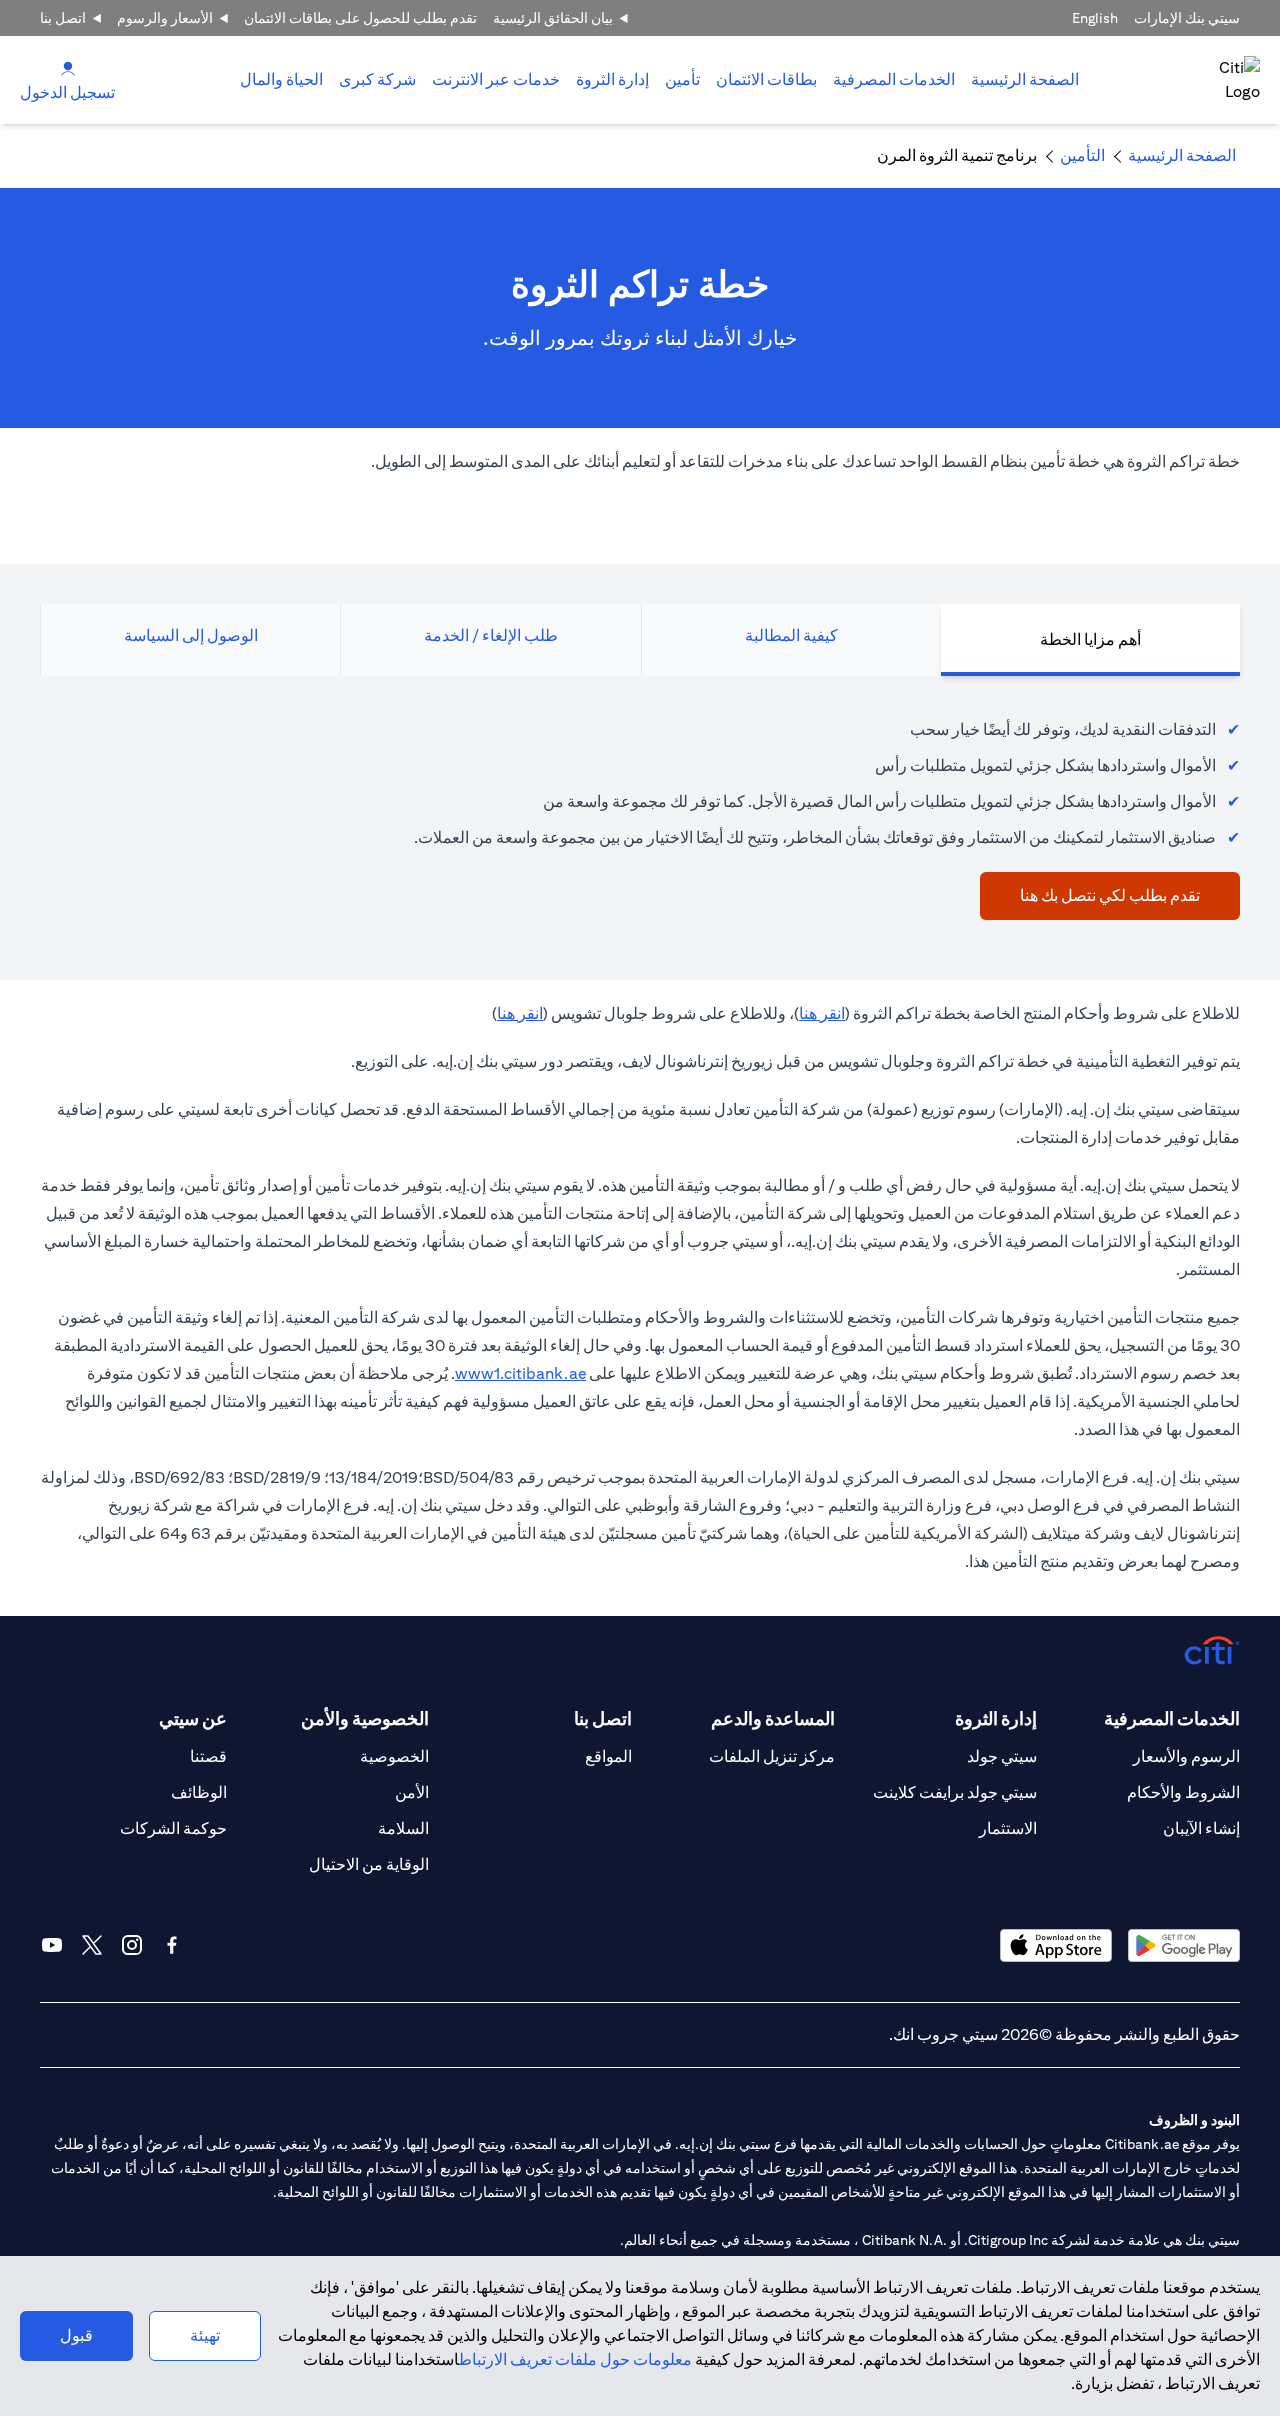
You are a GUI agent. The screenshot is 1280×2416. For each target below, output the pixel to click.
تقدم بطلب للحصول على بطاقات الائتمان (360, 18)
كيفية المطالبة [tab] (791, 635)
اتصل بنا (63, 18)
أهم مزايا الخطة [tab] (1090, 639)
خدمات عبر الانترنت (496, 79)
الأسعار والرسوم (165, 18)
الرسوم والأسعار (1186, 1756)
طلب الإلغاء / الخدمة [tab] (491, 635)
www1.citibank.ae (520, 1373)
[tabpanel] (640, 808)
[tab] (894, 80)
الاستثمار (1008, 1828)
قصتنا (208, 1756)
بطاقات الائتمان (766, 79)
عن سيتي (193, 1718)
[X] (92, 1945)
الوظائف (199, 1792)
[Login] (68, 67)
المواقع (608, 1756)
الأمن (412, 1792)
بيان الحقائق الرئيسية (553, 18)
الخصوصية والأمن (365, 1718)
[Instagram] (132, 1945)
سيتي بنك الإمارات (1187, 18)
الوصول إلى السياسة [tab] (191, 635)
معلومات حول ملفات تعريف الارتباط (575, 2359)
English (1095, 18)
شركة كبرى (377, 79)
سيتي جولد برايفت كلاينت (955, 1792)
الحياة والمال (281, 79)
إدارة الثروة (612, 79)
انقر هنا (822, 1013)
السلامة (403, 1828)
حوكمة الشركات (173, 1828)
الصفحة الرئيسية (1025, 79)
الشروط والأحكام (1183, 1792)
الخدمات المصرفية (894, 79)
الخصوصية (394, 1756)
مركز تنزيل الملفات (772, 1756)
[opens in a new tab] (1184, 1945)
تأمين (682, 79)
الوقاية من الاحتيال (369, 1864)
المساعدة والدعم (773, 1718)
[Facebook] (172, 1945)
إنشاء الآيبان (1201, 1828)
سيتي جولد (1002, 1756)
